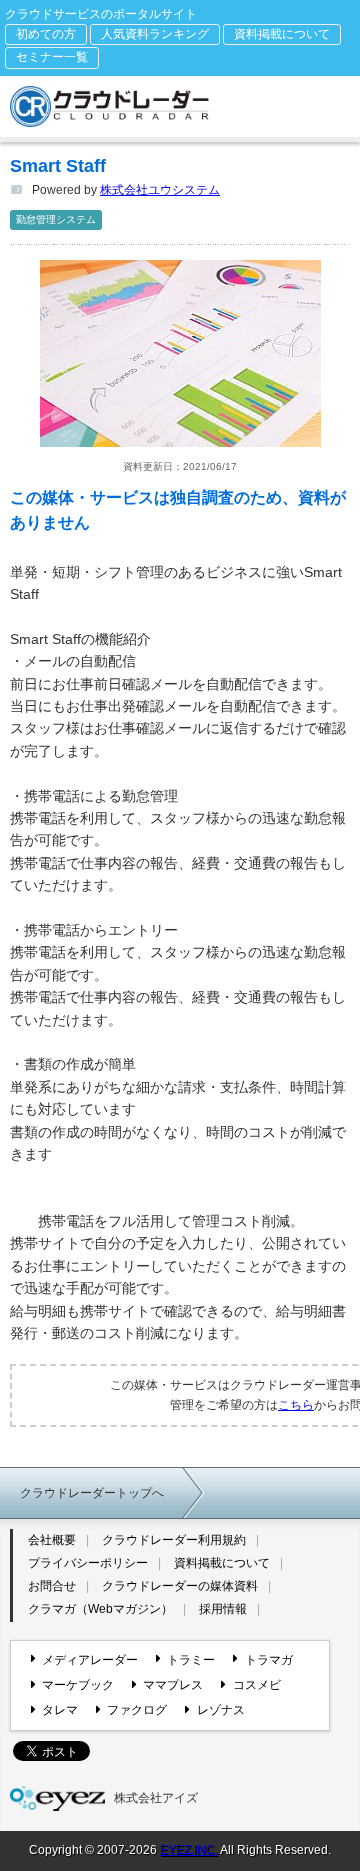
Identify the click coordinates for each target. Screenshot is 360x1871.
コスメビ (256, 1685)
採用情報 (223, 1609)
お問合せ (52, 1586)
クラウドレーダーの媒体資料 (180, 1586)
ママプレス (173, 1685)
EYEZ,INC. (189, 1850)
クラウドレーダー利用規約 (174, 1540)
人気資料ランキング (155, 34)
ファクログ (137, 1710)
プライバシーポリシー (88, 1563)
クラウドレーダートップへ (92, 1493)
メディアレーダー (90, 1660)
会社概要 (52, 1540)
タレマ (60, 1710)
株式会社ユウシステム (160, 190)
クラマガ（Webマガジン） (100, 1609)
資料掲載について (282, 34)
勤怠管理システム (56, 219)
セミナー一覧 (52, 57)
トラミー (191, 1660)
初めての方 (46, 34)
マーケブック (78, 1685)
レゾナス (220, 1710)
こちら (296, 1405)
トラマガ (268, 1660)
